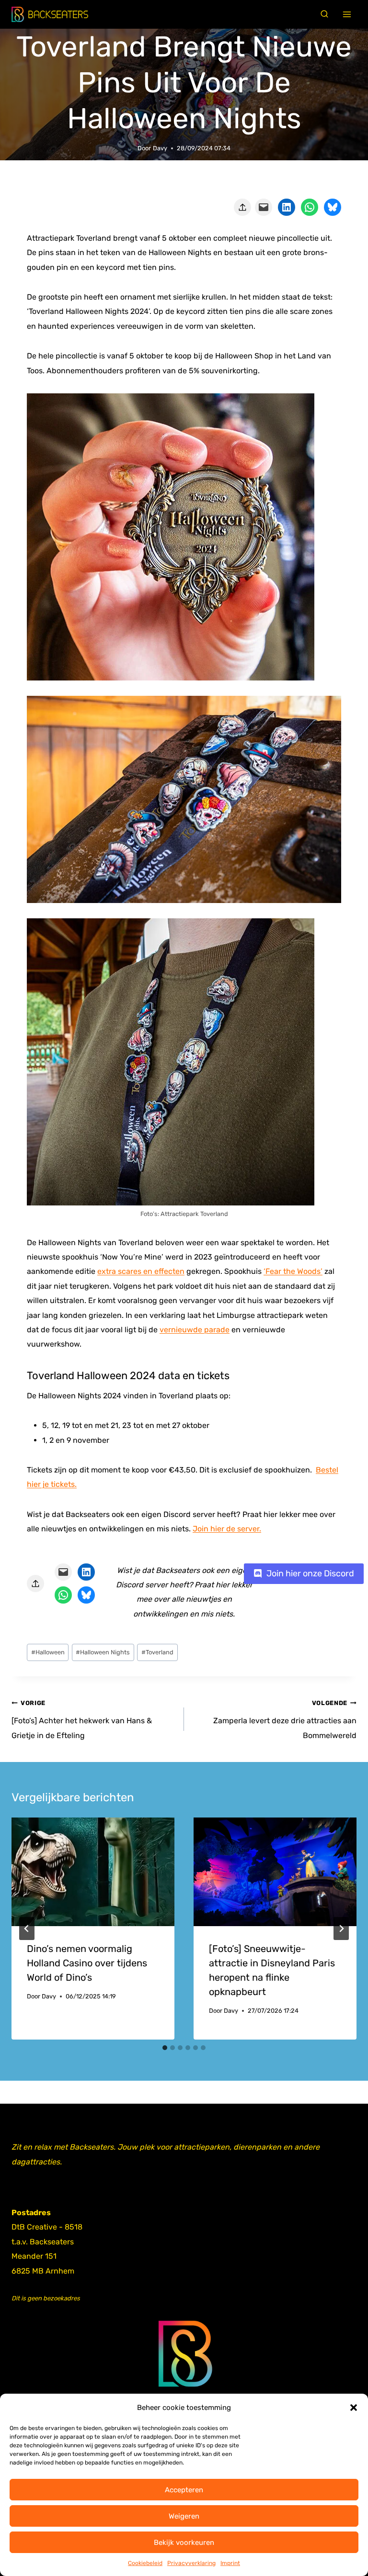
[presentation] (93, 1872)
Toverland (157, 1652)
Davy (160, 148)
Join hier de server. (227, 1529)
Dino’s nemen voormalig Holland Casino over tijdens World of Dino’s (87, 1963)
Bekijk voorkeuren (184, 2543)
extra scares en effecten (141, 1271)
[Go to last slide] (27, 1929)
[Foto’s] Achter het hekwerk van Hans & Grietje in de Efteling (82, 1720)
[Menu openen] (347, 15)
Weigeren (184, 2516)
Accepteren (184, 2490)
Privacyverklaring (191, 2563)
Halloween (48, 1652)
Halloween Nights (103, 1652)
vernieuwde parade (195, 1330)
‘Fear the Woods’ (293, 1271)
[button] (354, 2408)
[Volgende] (341, 1929)
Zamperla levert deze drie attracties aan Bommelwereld (285, 1720)
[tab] (165, 2048)
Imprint (230, 2563)
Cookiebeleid (145, 2563)
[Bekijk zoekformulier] (324, 14)
